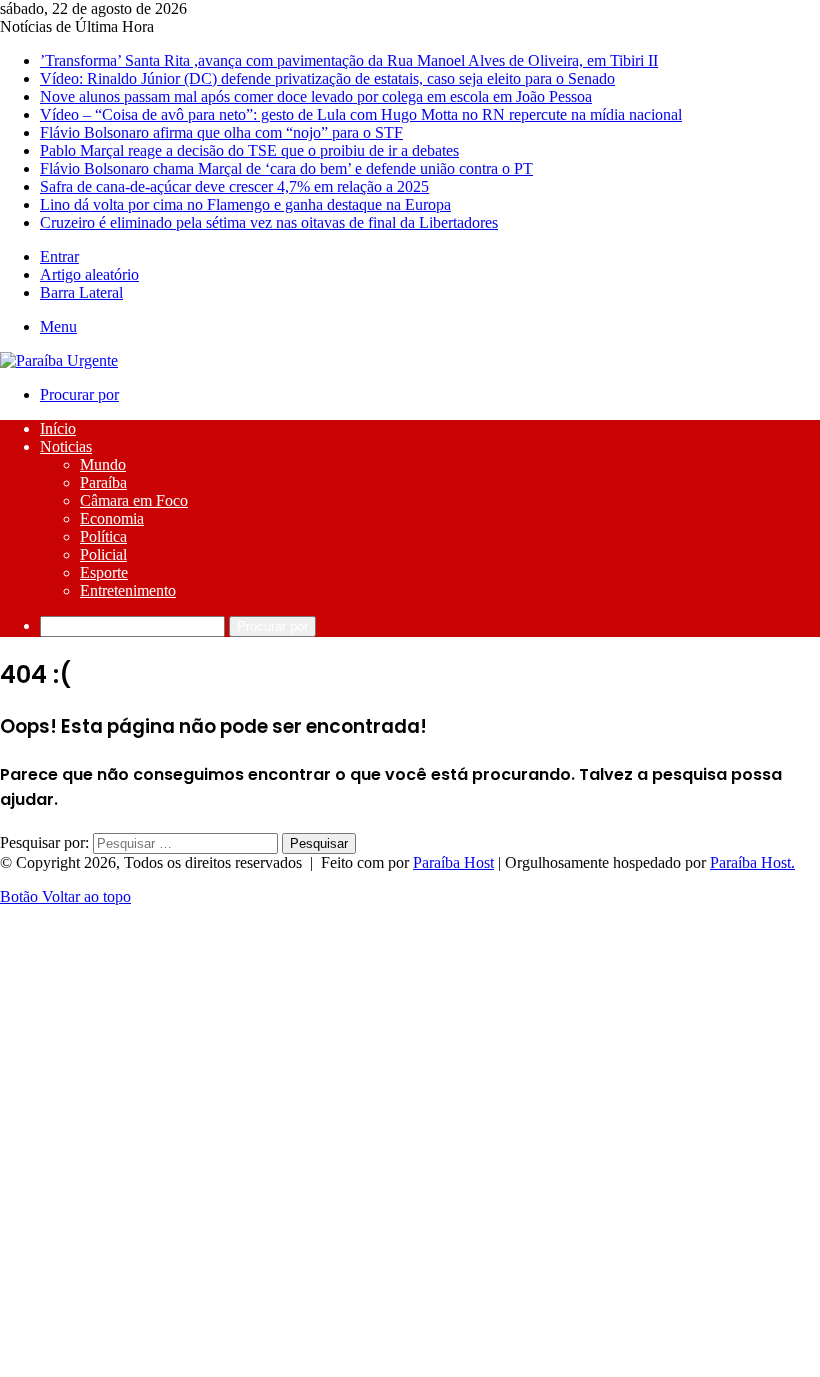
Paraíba (103, 482)
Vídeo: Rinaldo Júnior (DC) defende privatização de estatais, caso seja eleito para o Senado (327, 78)
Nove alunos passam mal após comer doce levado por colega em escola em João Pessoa (316, 96)
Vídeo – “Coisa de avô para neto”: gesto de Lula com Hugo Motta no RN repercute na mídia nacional (361, 114)
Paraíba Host (453, 862)
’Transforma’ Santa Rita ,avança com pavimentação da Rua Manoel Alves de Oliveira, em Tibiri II (349, 60)
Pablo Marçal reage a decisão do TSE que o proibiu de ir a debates (249, 150)
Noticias (66, 446)
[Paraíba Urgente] (59, 360)
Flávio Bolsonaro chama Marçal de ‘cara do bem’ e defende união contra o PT (286, 168)
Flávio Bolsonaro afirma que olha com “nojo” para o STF (221, 132)
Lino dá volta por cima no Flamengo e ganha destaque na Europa (245, 204)
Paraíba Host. (752, 862)
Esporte (104, 572)
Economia (112, 518)
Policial (103, 554)
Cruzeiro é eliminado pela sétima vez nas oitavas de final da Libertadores (269, 222)
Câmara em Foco (134, 500)
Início (58, 428)
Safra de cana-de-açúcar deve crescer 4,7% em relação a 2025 (234, 186)
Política (103, 536)
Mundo (103, 464)
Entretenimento (128, 590)
